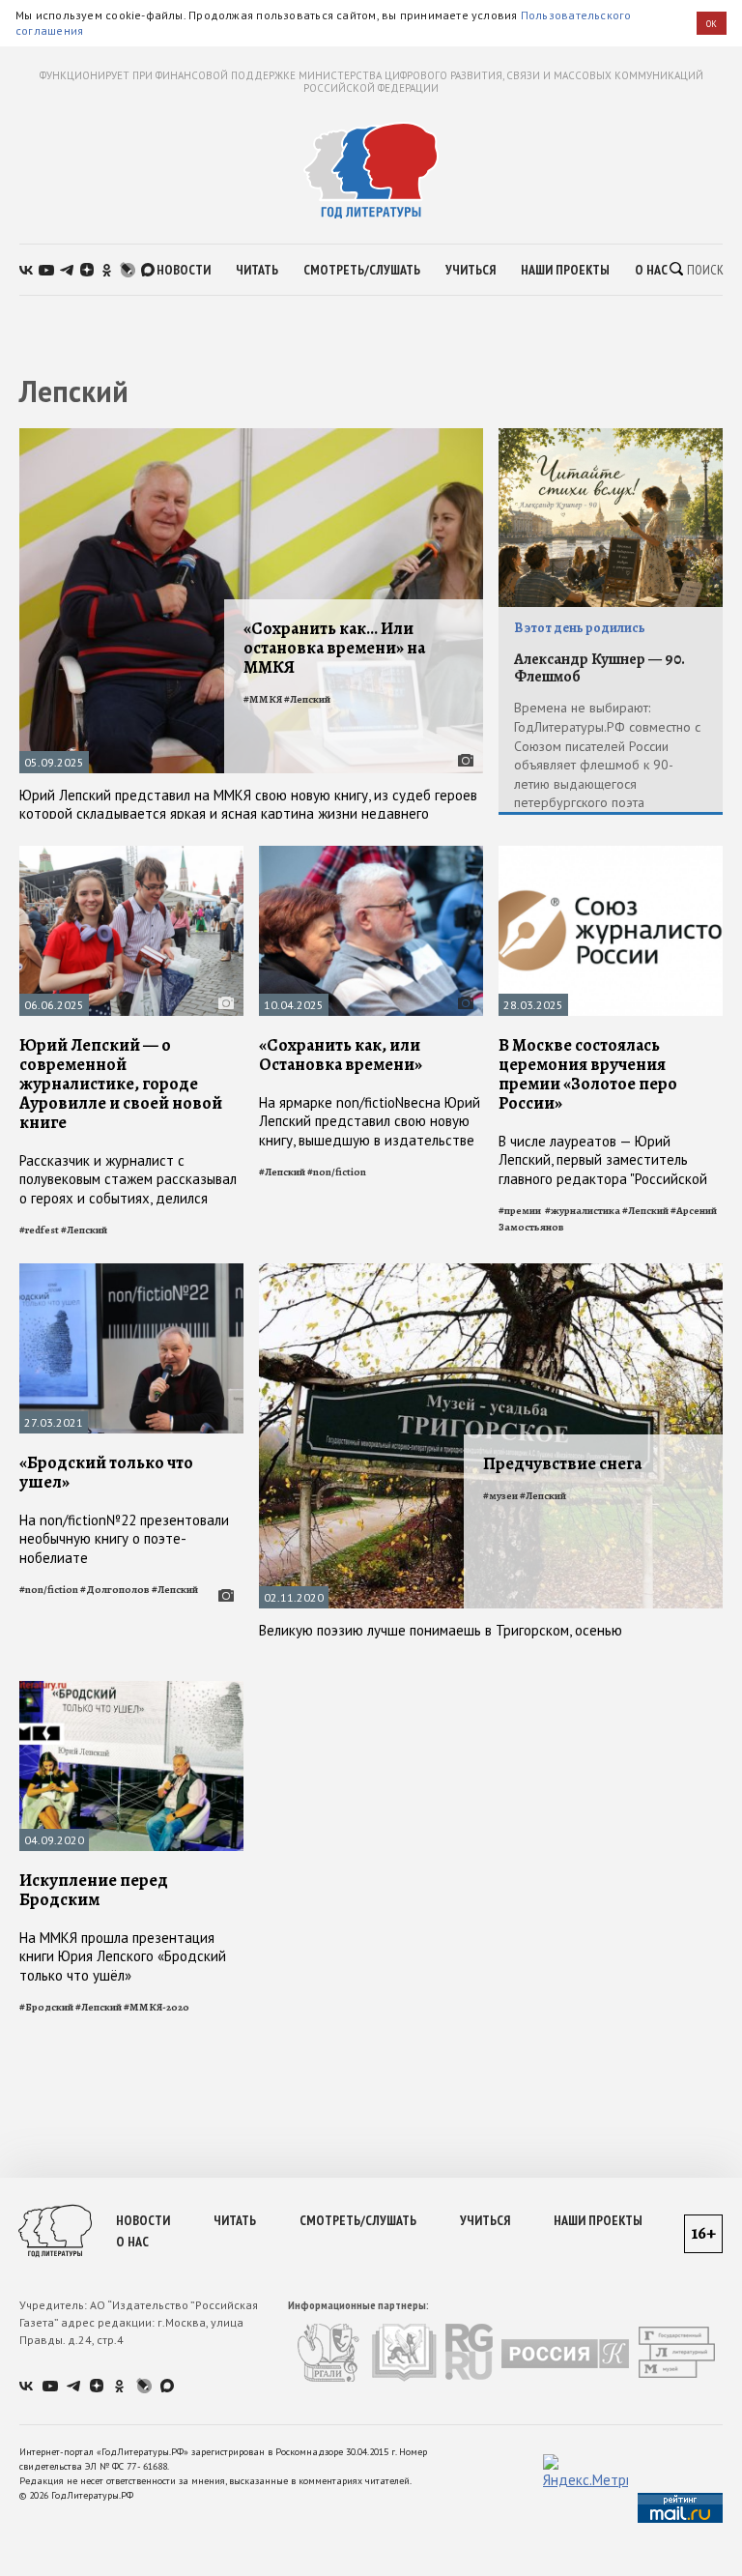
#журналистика (583, 1211)
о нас (651, 270)
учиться (471, 270)
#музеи (500, 1496)
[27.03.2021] (131, 1272)
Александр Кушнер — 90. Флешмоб (599, 668)
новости (184, 270)
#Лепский (307, 699)
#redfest (39, 1230)
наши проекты (565, 270)
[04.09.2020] (131, 1689)
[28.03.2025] (611, 854)
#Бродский (46, 2007)
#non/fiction (337, 1172)
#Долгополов (115, 1590)
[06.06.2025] (131, 854)
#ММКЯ (263, 699)
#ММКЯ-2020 (157, 2007)
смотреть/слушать (362, 270)
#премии (521, 1211)
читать (257, 270)
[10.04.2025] (371, 854)
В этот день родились (580, 628)
